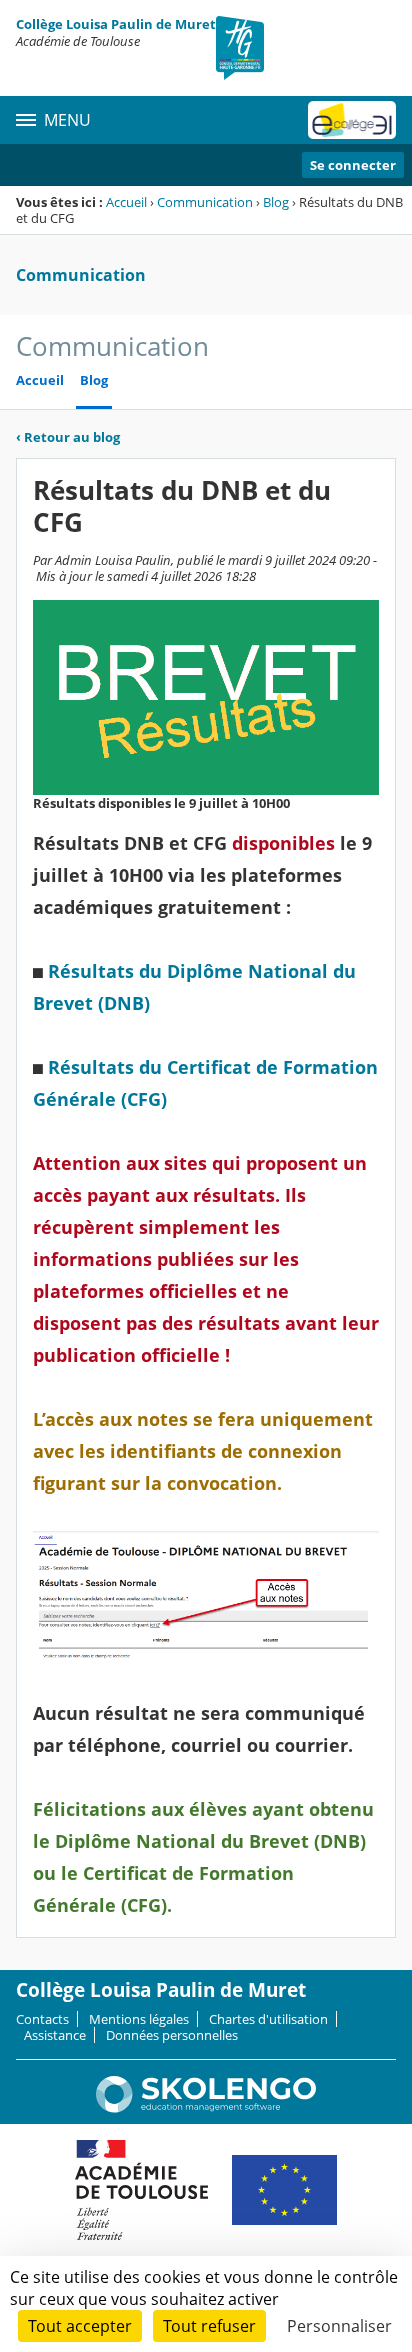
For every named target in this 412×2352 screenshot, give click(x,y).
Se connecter (353, 165)
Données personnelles (172, 2035)
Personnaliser (339, 2326)
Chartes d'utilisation (268, 2019)
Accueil (126, 202)
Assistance (55, 2035)
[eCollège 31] (352, 120)
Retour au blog (68, 437)
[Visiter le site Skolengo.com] (206, 2108)
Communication (205, 202)
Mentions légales (139, 2019)
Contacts (42, 2019)
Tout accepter (80, 2326)
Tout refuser (209, 2326)
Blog (276, 202)
